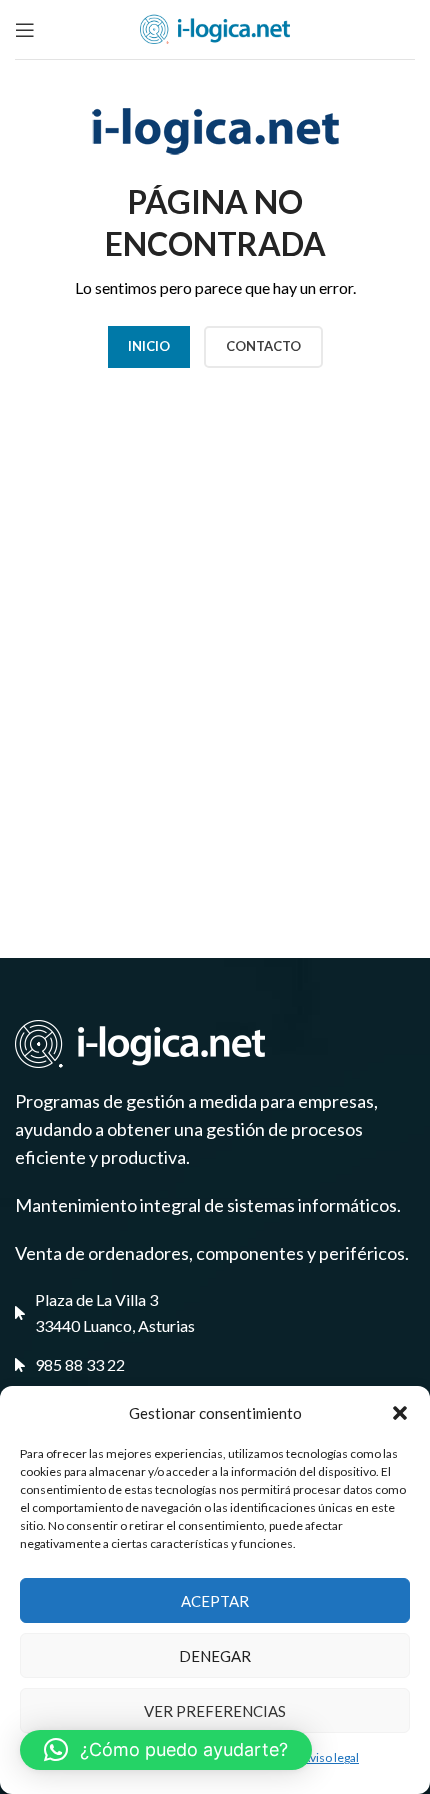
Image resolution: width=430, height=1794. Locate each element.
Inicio (149, 346)
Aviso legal (330, 1757)
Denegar (215, 1656)
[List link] (215, 1365)
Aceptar (215, 1601)
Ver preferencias (215, 1711)
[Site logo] (215, 27)
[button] (400, 1413)
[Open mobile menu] (25, 30)
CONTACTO (263, 346)
